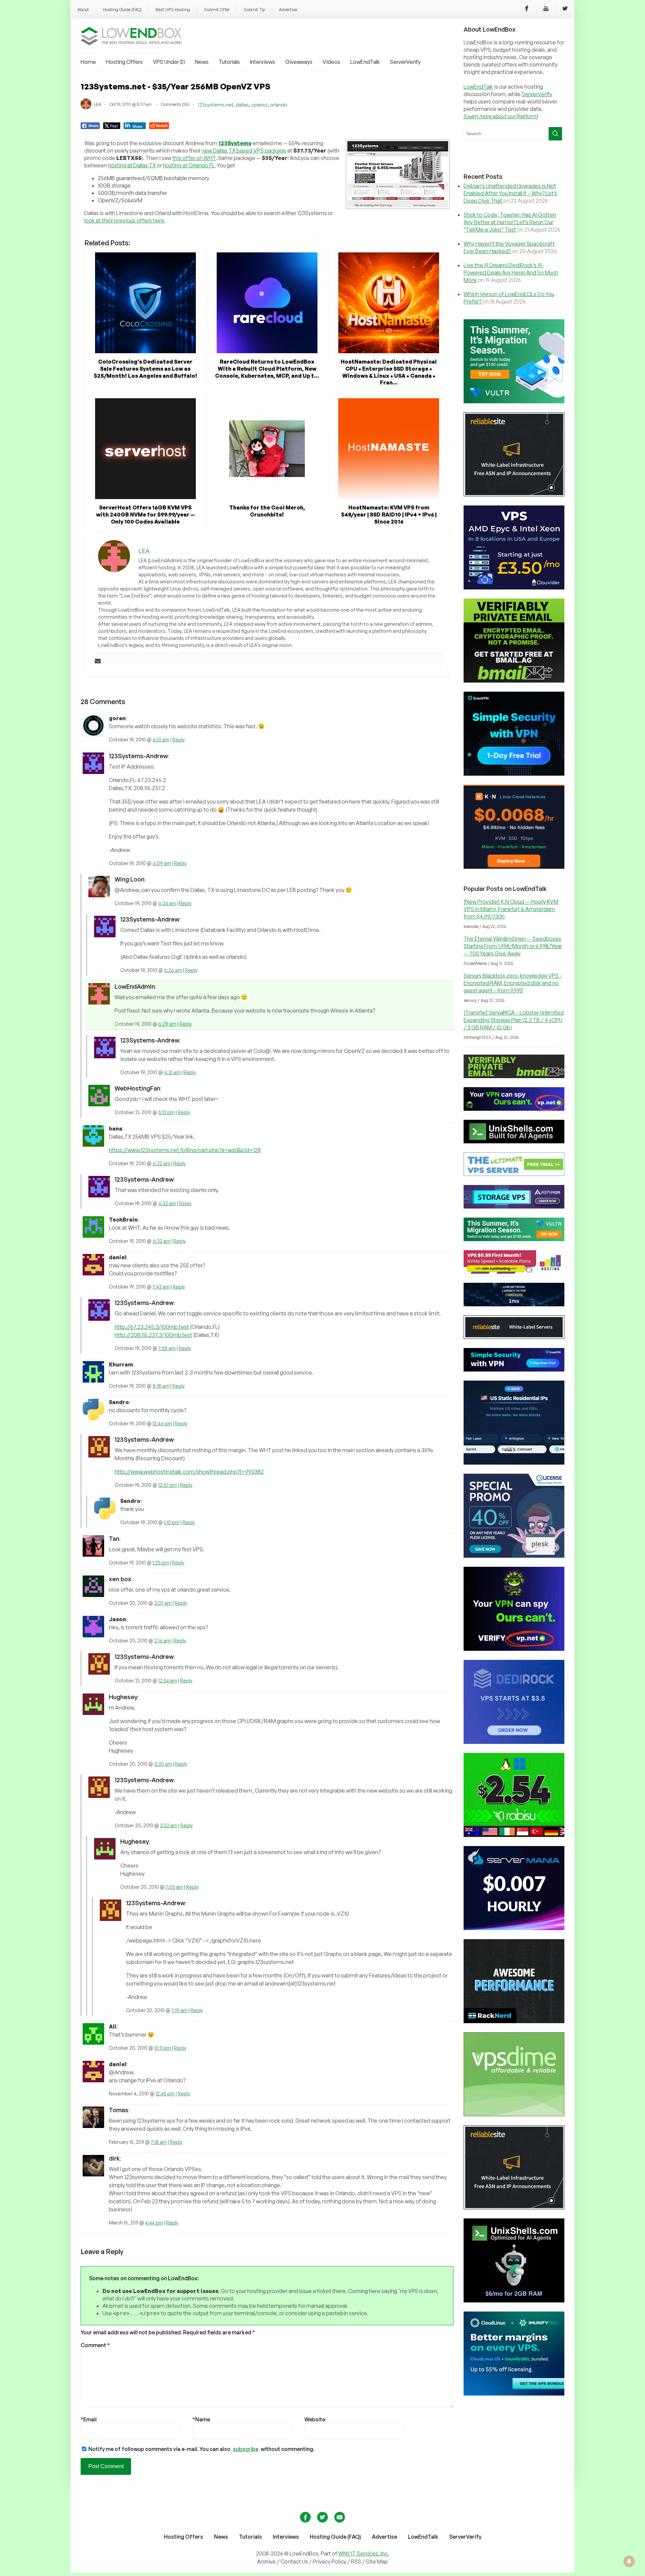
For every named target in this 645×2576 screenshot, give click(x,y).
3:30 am (163, 1764)
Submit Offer (217, 9)
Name (201, 2419)
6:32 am (167, 1203)
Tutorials (229, 62)
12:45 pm (165, 2094)
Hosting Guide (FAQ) (122, 9)
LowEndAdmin (135, 986)
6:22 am (161, 1163)
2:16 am (162, 1641)
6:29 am (167, 1024)
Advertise (288, 9)
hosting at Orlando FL (189, 165)
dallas (242, 105)
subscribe (246, 2449)
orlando (279, 105)
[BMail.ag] (514, 681)
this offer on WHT (194, 158)
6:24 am (167, 903)
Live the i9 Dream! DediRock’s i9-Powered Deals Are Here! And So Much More (511, 273)
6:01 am (161, 740)
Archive (266, 2562)
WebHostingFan (137, 1088)
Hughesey (123, 1697)
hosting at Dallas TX (132, 165)
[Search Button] (555, 134)
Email (89, 2419)
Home (88, 62)
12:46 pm (162, 1423)
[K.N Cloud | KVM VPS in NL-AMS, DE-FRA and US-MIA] (514, 867)
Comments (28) (175, 104)
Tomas (119, 2110)
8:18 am (161, 1386)
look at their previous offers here (124, 220)
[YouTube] (546, 9)
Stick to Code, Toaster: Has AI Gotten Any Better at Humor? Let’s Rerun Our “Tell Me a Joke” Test (510, 222)
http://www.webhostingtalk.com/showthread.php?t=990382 (189, 1472)
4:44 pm (154, 2223)
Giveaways (299, 62)
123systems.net (216, 105)
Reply (179, 740)
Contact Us (295, 2562)
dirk (114, 2158)
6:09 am (162, 863)
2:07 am (163, 1603)
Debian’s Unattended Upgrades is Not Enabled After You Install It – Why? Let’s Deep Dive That (510, 193)
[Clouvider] (514, 587)
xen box (120, 1579)
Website (315, 2419)
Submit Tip (254, 9)
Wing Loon (130, 879)
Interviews (263, 62)
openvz (260, 105)
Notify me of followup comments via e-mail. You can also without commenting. (201, 2449)
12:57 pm (168, 1485)
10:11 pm (163, 2048)
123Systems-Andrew (138, 756)
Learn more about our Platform (501, 116)
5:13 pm (166, 1112)
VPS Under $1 (169, 62)
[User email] (98, 661)
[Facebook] (527, 9)
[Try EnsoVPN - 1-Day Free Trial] (514, 774)
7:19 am (179, 2010)
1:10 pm (172, 1522)
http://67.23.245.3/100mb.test (152, 1327)
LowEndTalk (365, 62)
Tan (114, 1539)
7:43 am (161, 1287)
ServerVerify (405, 62)
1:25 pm (161, 1563)
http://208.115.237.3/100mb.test (153, 1335)
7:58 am (167, 1348)
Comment (95, 2345)
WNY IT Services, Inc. (364, 2553)
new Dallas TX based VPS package (244, 151)
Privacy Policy (330, 2562)
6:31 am (172, 1072)
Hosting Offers (124, 62)
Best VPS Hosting (173, 9)
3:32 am (169, 1825)
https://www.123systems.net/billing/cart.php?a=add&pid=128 (185, 1150)
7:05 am (174, 1887)
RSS (357, 2562)
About (83, 9)
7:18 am (159, 2142)
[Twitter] (565, 9)
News (202, 62)
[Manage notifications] (629, 2561)
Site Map (377, 2562)
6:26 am (173, 970)
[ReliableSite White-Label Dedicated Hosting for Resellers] (514, 494)
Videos (331, 62)
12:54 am (168, 1681)
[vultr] (514, 401)
